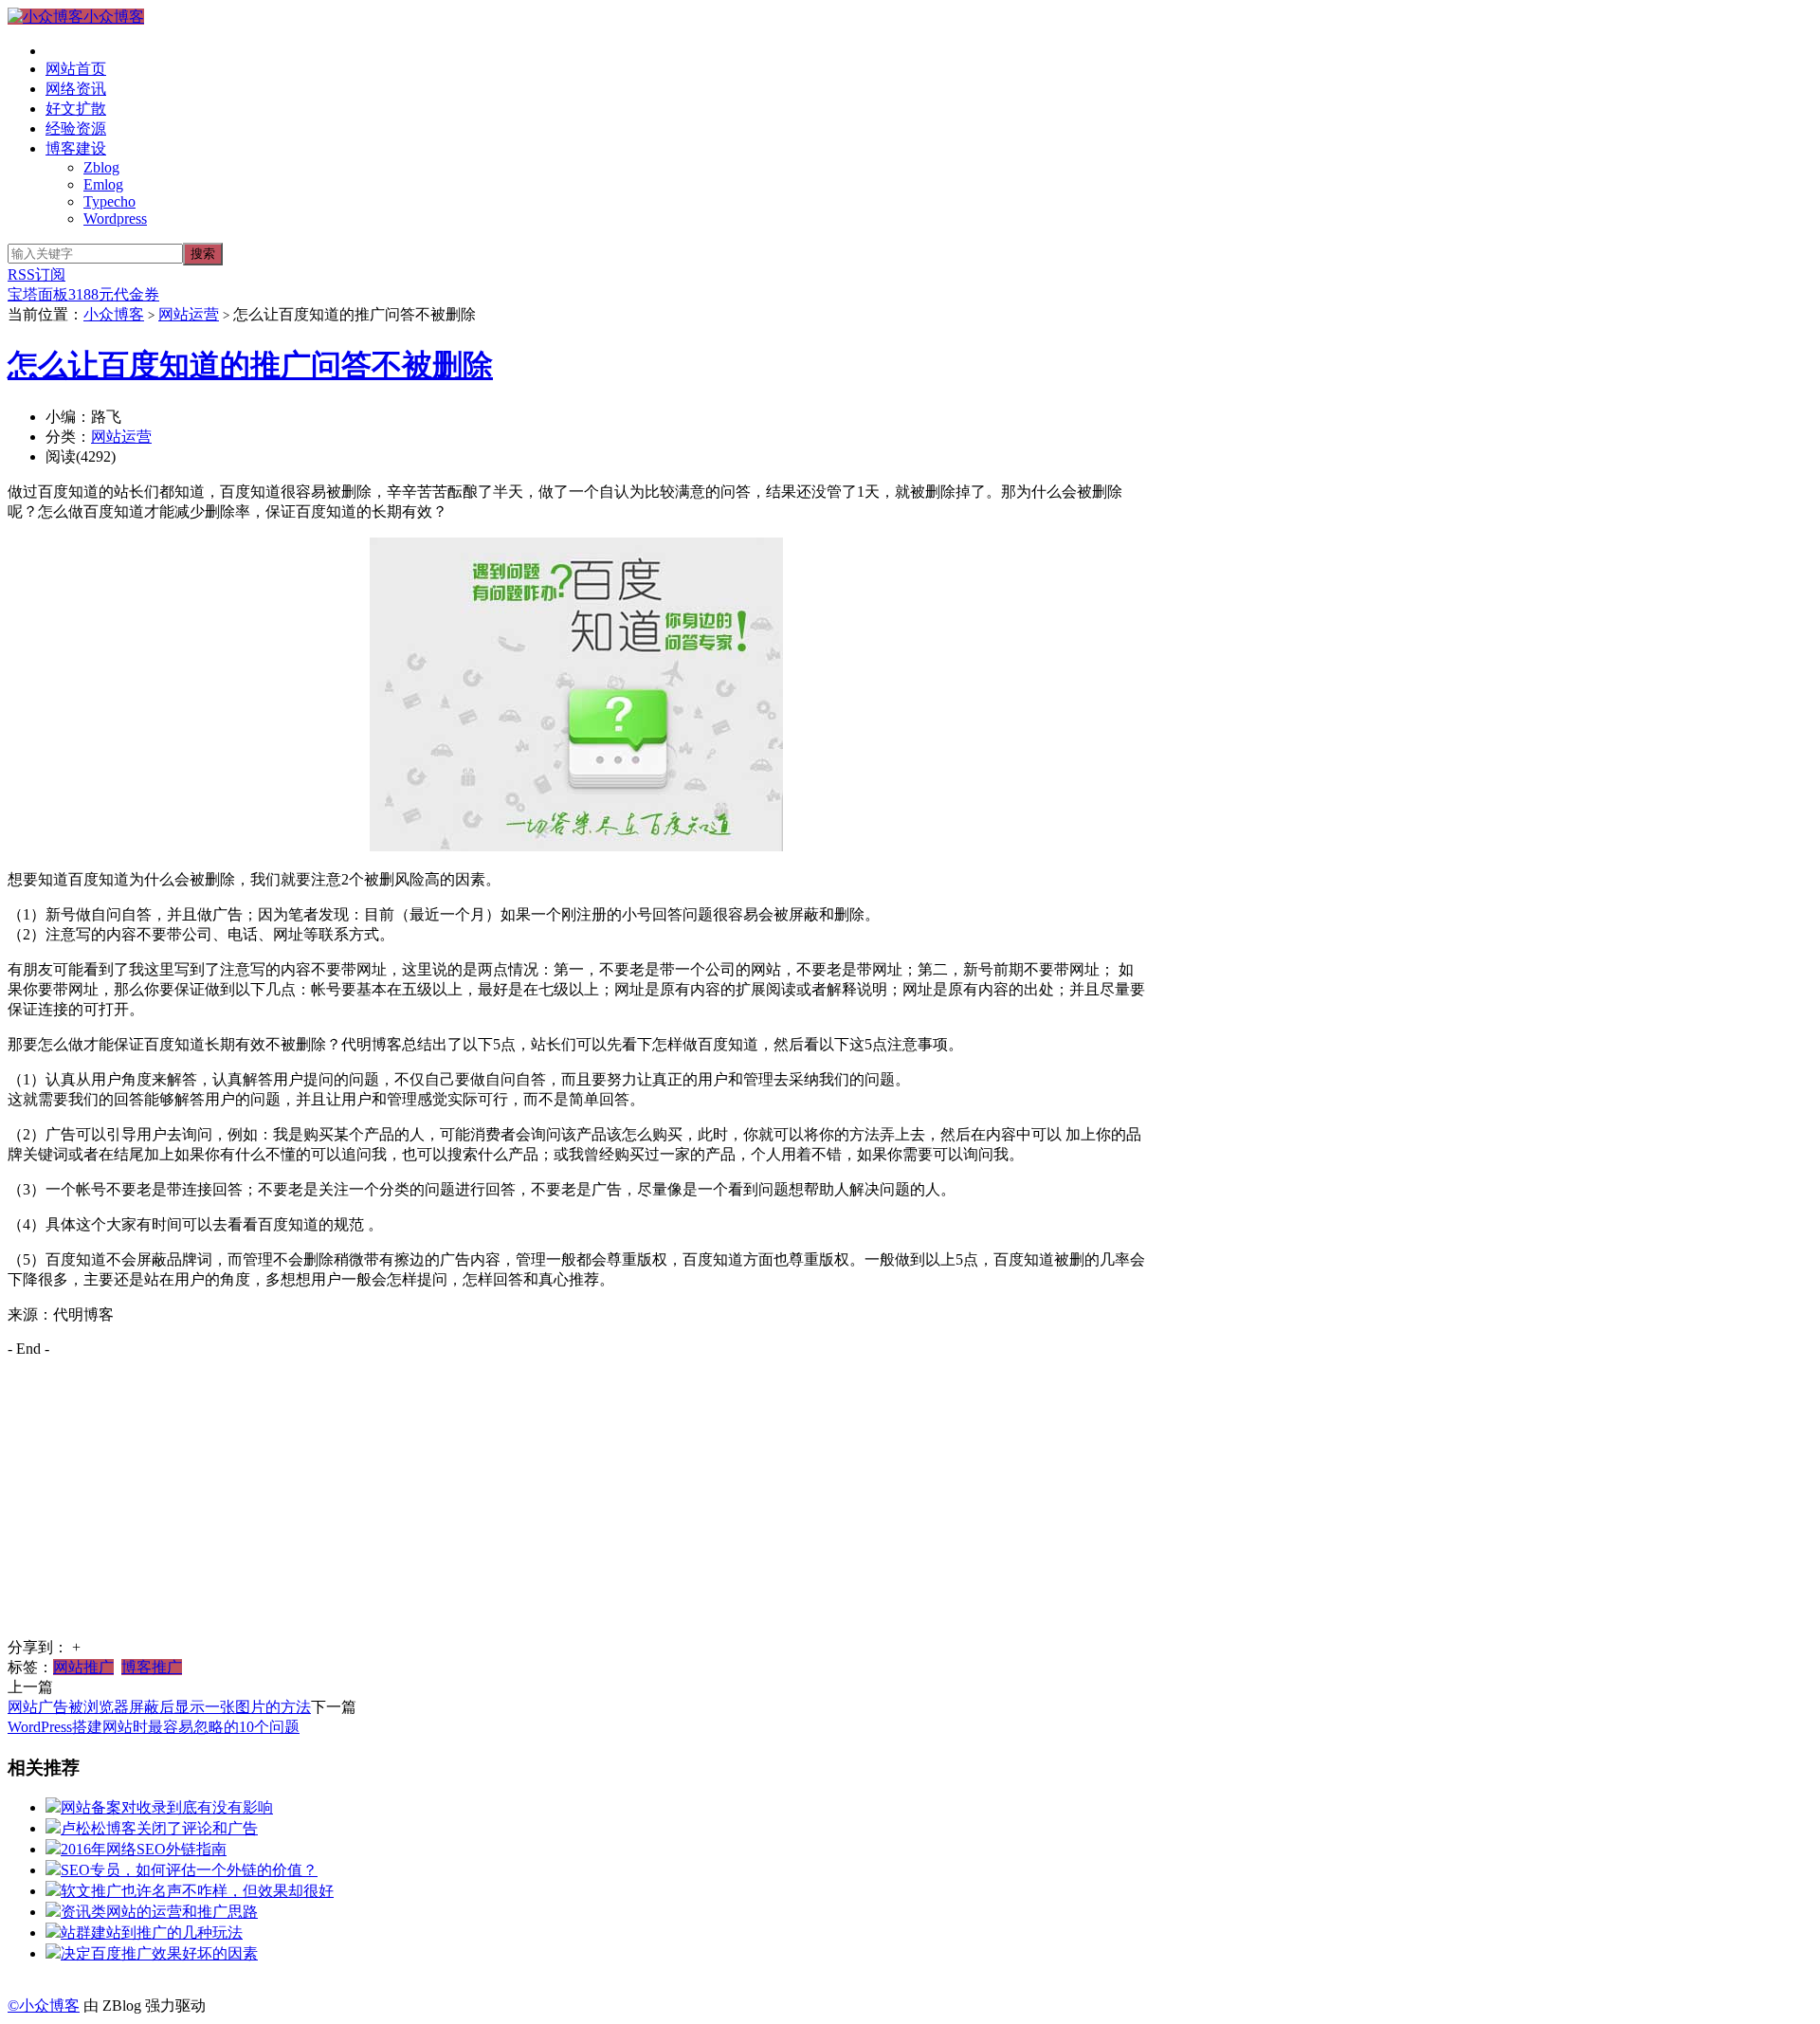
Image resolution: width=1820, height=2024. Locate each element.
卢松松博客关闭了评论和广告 (159, 1828)
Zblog (101, 167)
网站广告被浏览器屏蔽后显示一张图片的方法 (159, 1707)
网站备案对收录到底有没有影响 (167, 1807)
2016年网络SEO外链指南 (144, 1849)
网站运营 (189, 314)
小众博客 (114, 17)
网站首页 (76, 69)
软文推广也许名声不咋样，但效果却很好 (197, 1891)
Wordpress (115, 219)
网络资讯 (76, 89)
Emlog (103, 184)
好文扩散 (76, 109)
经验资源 (76, 128)
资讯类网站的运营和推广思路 (159, 1912)
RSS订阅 (36, 274)
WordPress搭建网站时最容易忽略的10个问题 (154, 1727)
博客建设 (76, 148)
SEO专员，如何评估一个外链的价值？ (189, 1870)
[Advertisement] (576, 1505)
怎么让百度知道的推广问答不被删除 (250, 365)
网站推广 (83, 1667)
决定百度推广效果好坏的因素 (159, 1953)
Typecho (109, 201)
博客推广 (152, 1667)
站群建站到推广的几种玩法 (152, 1933)
